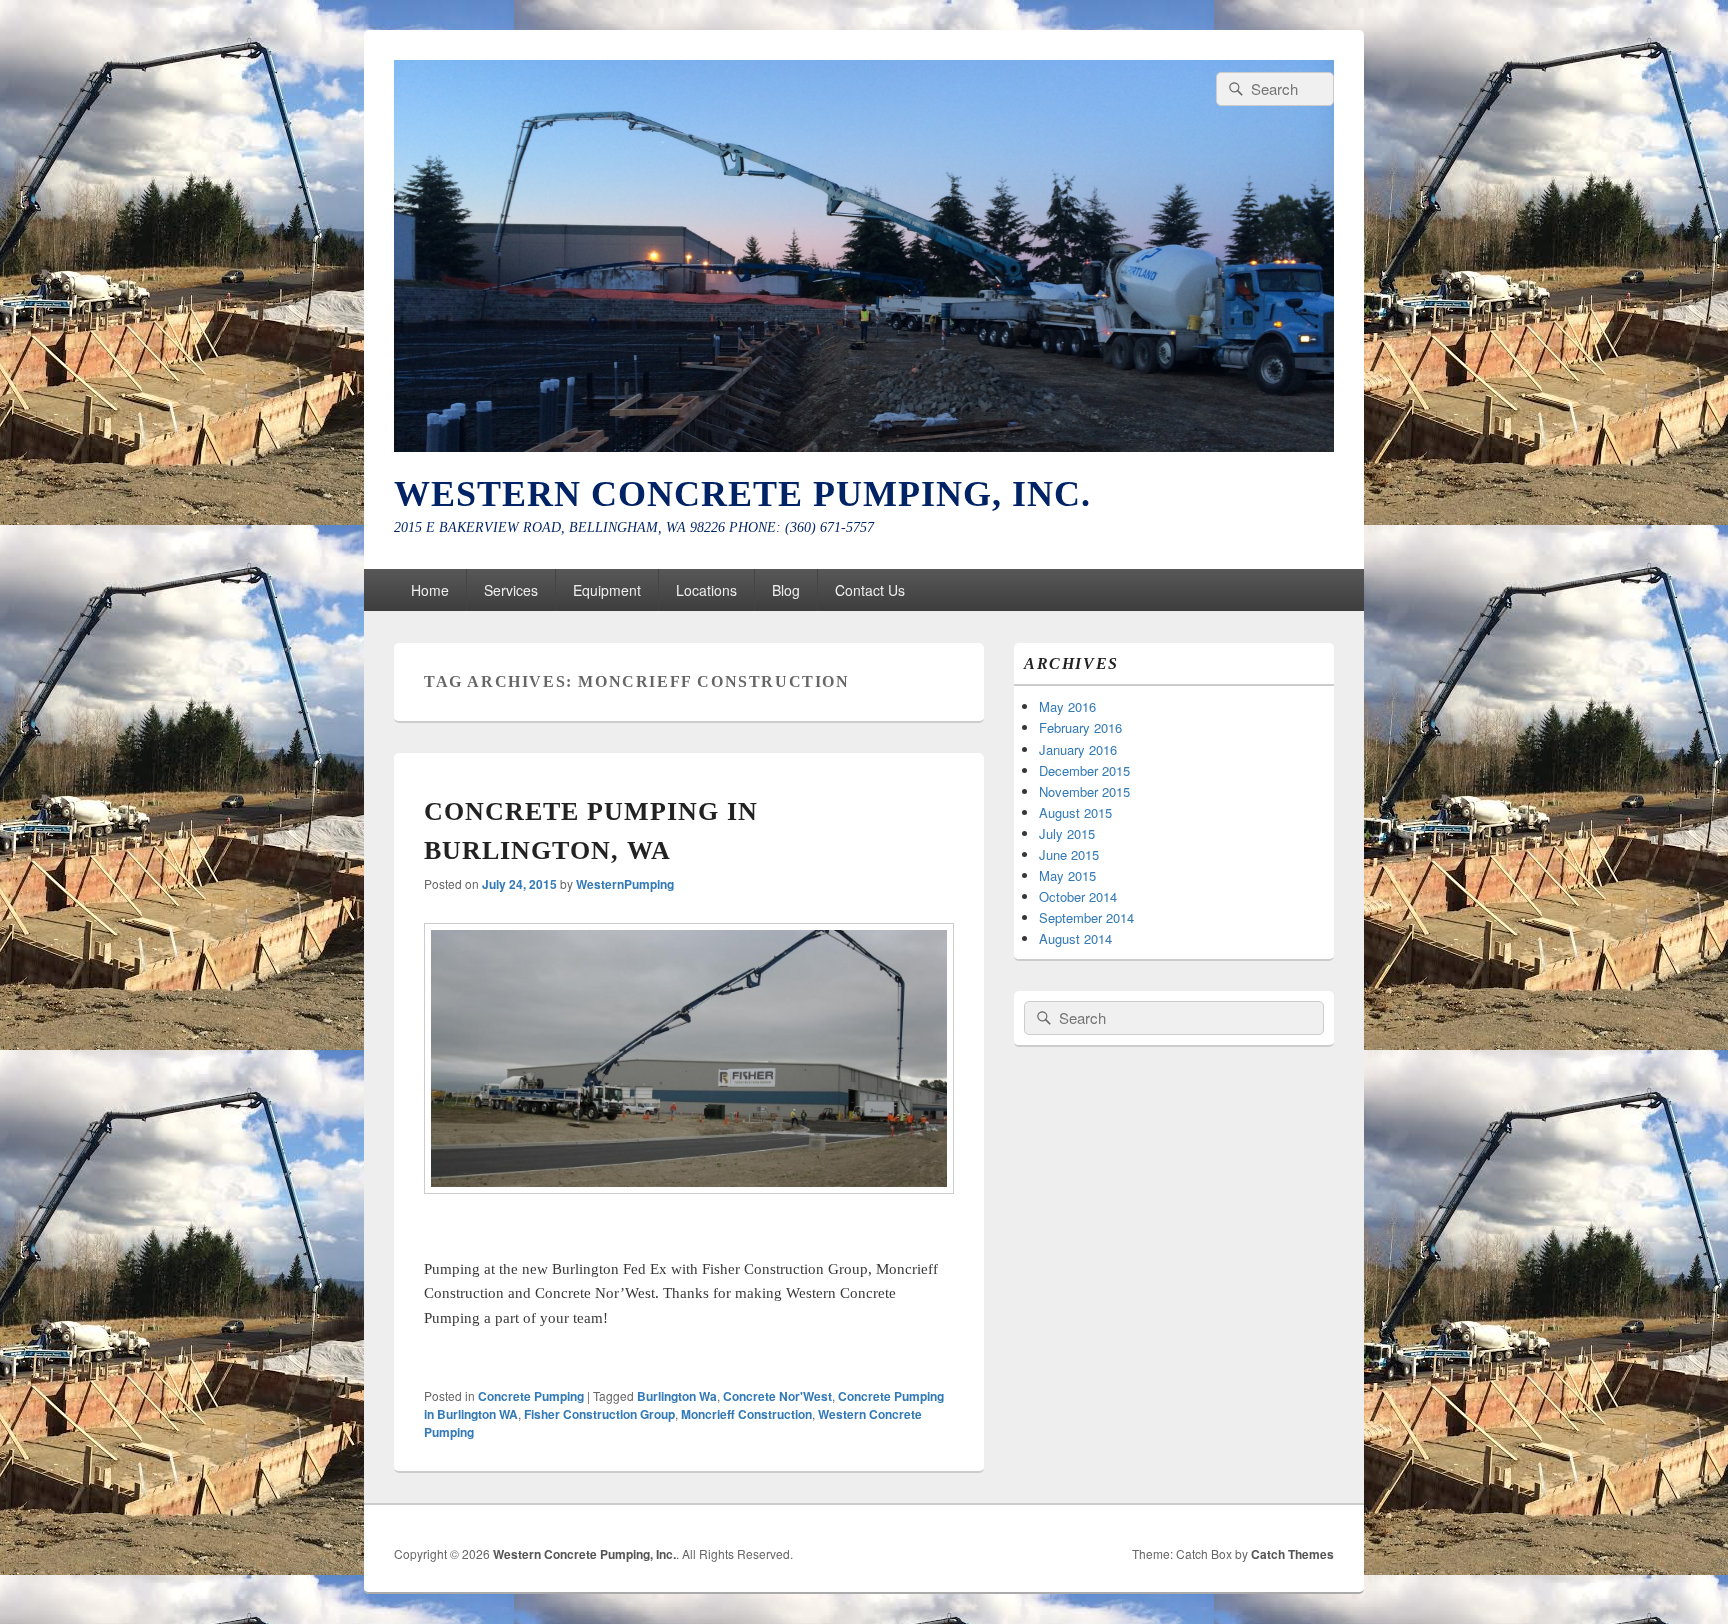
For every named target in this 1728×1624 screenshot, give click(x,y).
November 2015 (1084, 791)
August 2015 (1075, 812)
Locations (706, 590)
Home (430, 590)
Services (511, 590)
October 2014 (1078, 896)
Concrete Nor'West (777, 1396)
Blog (786, 590)
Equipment (607, 590)
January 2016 (1078, 749)
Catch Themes (1292, 1554)
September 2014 (1086, 917)
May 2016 (1067, 706)
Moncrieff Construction (746, 1414)
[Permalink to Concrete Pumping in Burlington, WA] (689, 1187)
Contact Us (870, 590)
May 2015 (1067, 875)
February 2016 (1080, 727)
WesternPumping (625, 884)
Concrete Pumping (531, 1396)
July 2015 (1067, 833)
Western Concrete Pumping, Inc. (742, 494)
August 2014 (1075, 938)
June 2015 (1069, 854)
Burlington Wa (677, 1396)
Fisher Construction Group (599, 1414)
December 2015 (1084, 770)
